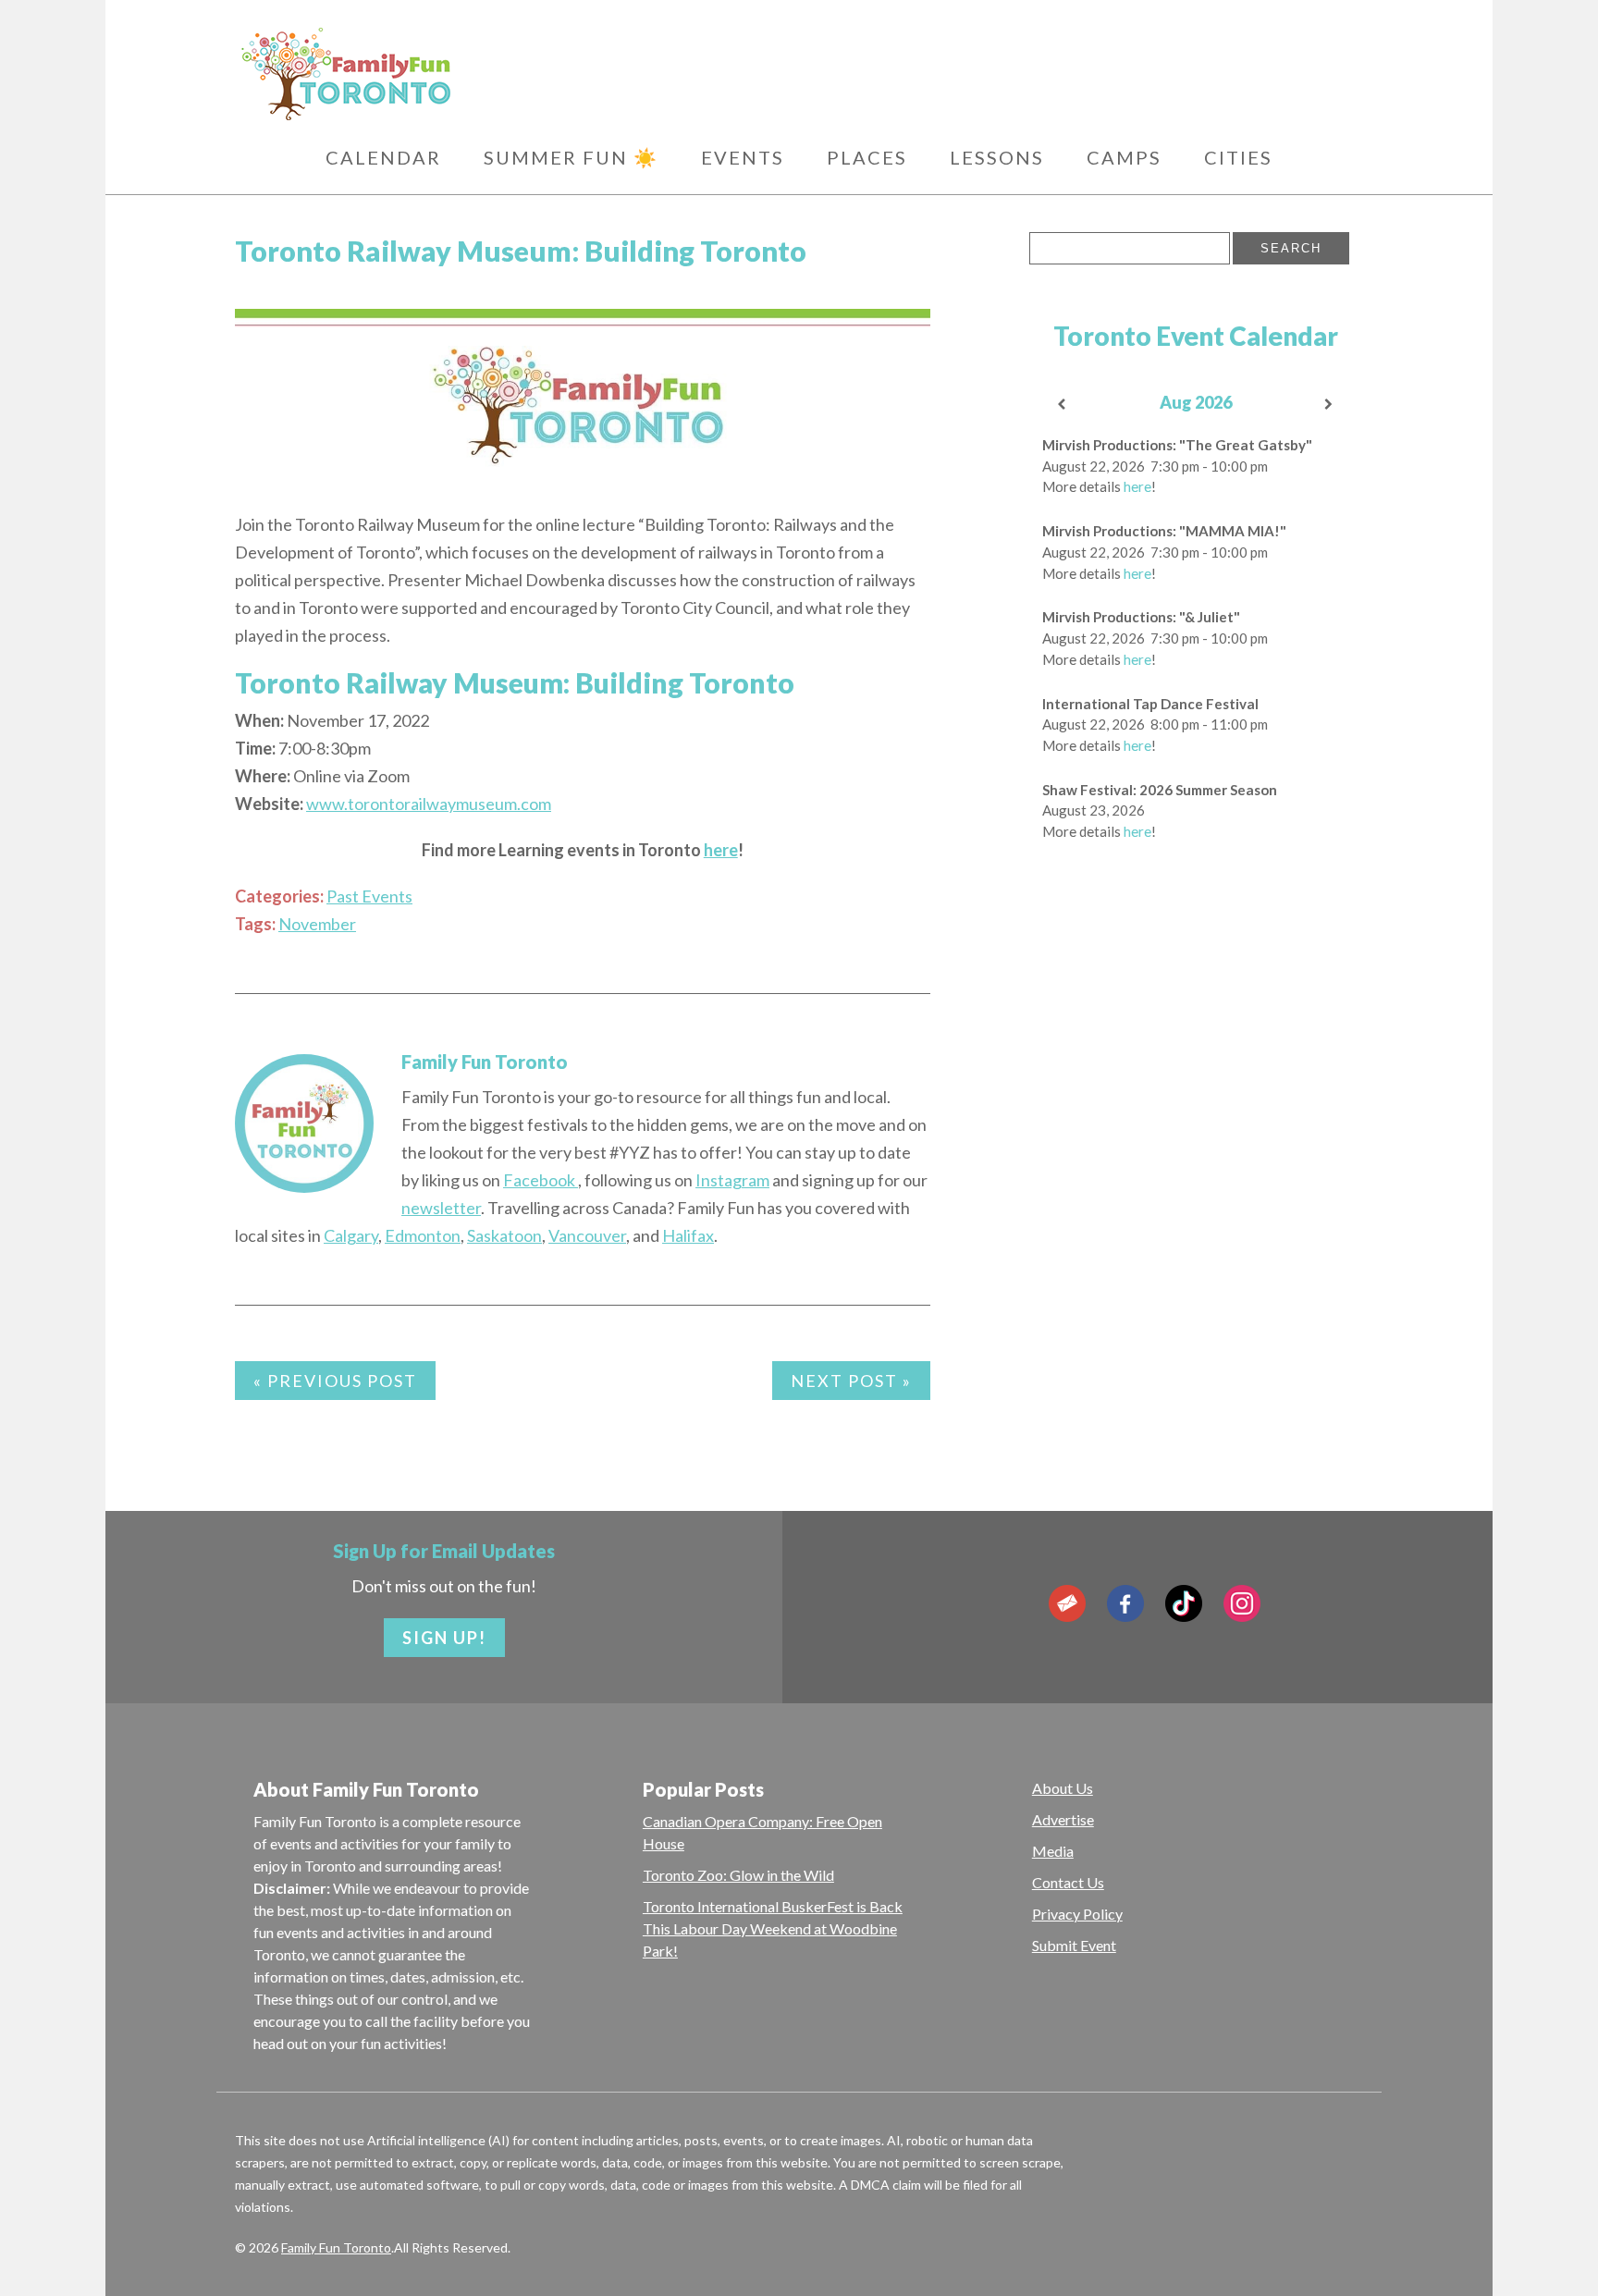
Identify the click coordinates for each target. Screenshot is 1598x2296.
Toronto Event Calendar (1196, 336)
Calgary (351, 1235)
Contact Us (1068, 1882)
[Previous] (1063, 405)
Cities (1238, 157)
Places (867, 157)
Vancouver (587, 1235)
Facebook (541, 1180)
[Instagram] (1242, 1603)
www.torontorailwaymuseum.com (429, 804)
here (721, 850)
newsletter (441, 1208)
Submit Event (1074, 1945)
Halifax (688, 1235)
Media (1053, 1851)
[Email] (1067, 1603)
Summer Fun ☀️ (571, 157)
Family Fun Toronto (485, 1062)
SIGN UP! (444, 1638)
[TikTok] (1184, 1603)
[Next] (1330, 405)
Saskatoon (504, 1235)
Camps (1124, 157)
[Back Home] (438, 74)
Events (743, 157)
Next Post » (851, 1381)
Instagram (732, 1180)
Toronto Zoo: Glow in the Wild (738, 1875)
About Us (1063, 1788)
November (317, 924)
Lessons (997, 157)
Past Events (369, 896)
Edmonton (423, 1235)
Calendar (383, 157)
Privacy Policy (1077, 1914)
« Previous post (335, 1381)
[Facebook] (1125, 1603)
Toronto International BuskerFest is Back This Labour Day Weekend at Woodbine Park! (773, 1928)
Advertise (1063, 1819)
